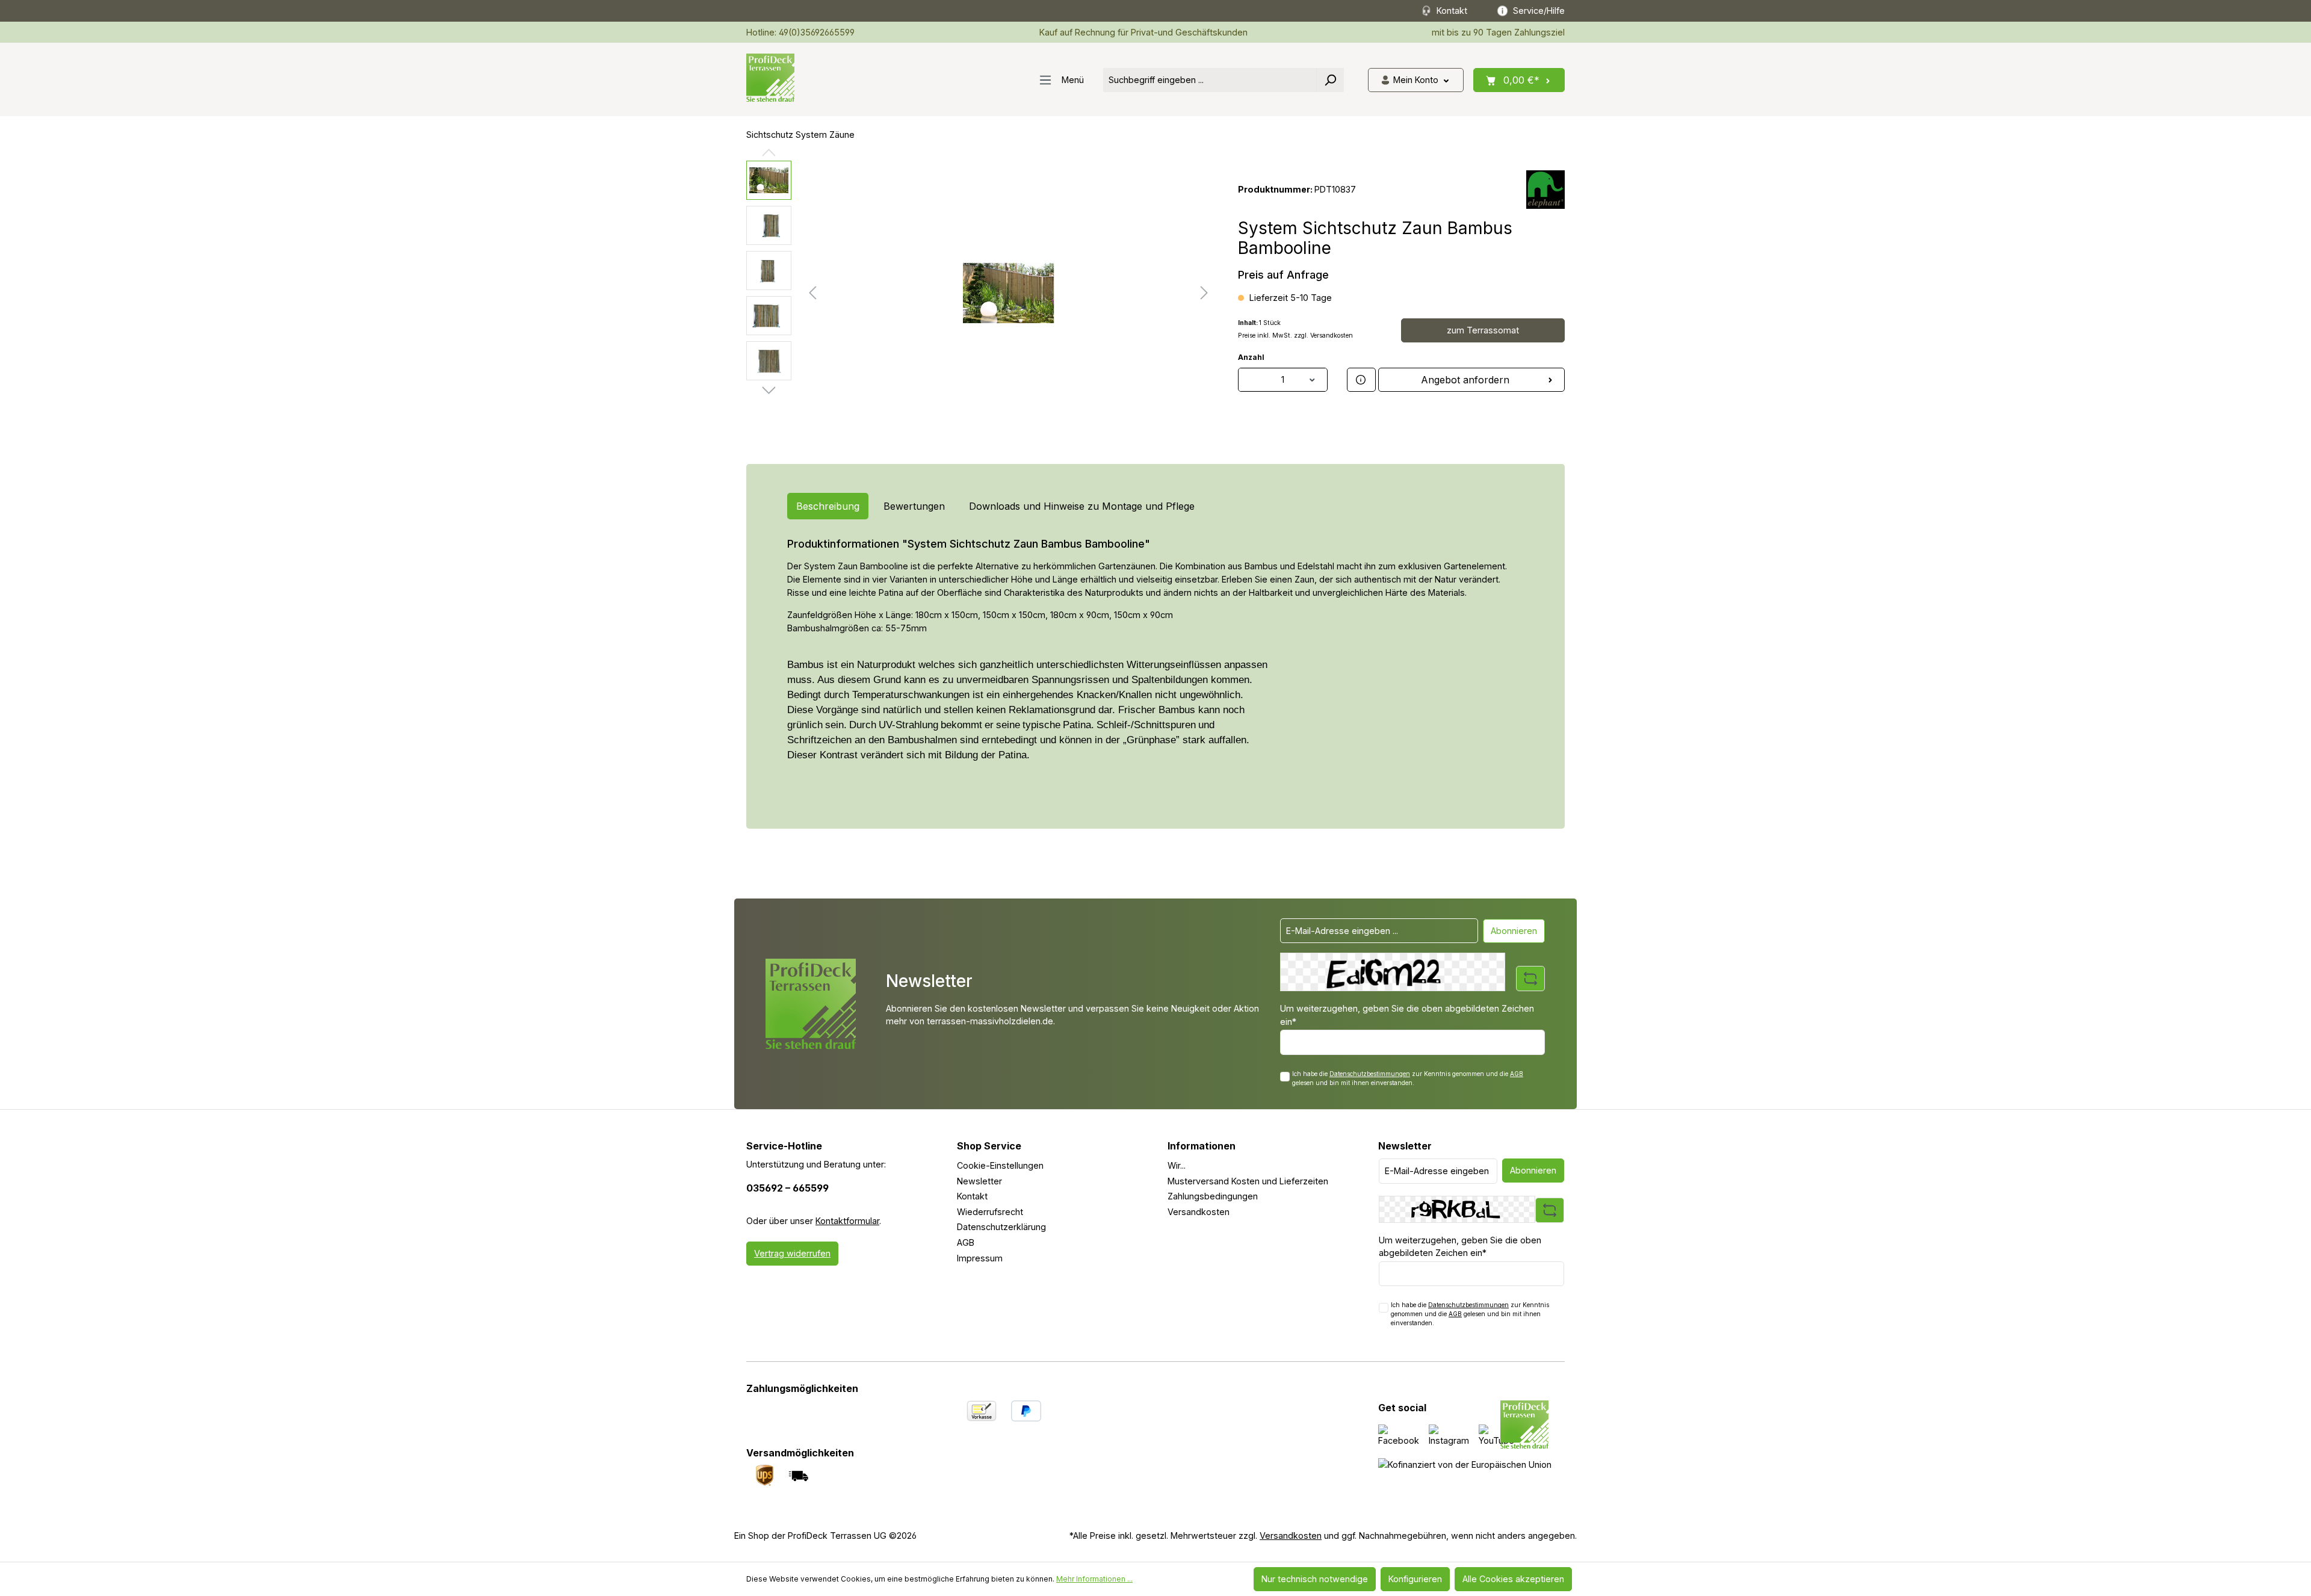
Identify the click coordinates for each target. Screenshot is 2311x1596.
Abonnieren (1514, 931)
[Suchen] (1330, 80)
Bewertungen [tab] (914, 506)
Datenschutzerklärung (1001, 1227)
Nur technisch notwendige (1315, 1579)
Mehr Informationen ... (1094, 1579)
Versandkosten (1199, 1212)
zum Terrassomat (1483, 330)
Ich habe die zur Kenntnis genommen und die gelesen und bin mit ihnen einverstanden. (1408, 1078)
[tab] (828, 506)
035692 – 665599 (787, 1188)
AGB (1517, 1074)
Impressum (980, 1258)
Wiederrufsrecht (990, 1212)
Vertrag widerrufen (792, 1253)
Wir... (1177, 1165)
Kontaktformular (847, 1221)
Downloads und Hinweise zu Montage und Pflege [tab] (1082, 506)
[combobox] (1210, 80)
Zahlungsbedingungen (1213, 1196)
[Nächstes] (1204, 293)
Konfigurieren (1415, 1579)
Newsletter (979, 1181)
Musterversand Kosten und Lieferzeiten (1248, 1181)
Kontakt (972, 1196)
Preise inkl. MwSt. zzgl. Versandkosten (1295, 336)
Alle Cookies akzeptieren (1513, 1579)
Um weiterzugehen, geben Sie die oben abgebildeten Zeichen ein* (1407, 1015)
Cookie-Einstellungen (1000, 1165)
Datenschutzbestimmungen (1370, 1074)
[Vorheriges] (812, 293)
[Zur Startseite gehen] (770, 78)
